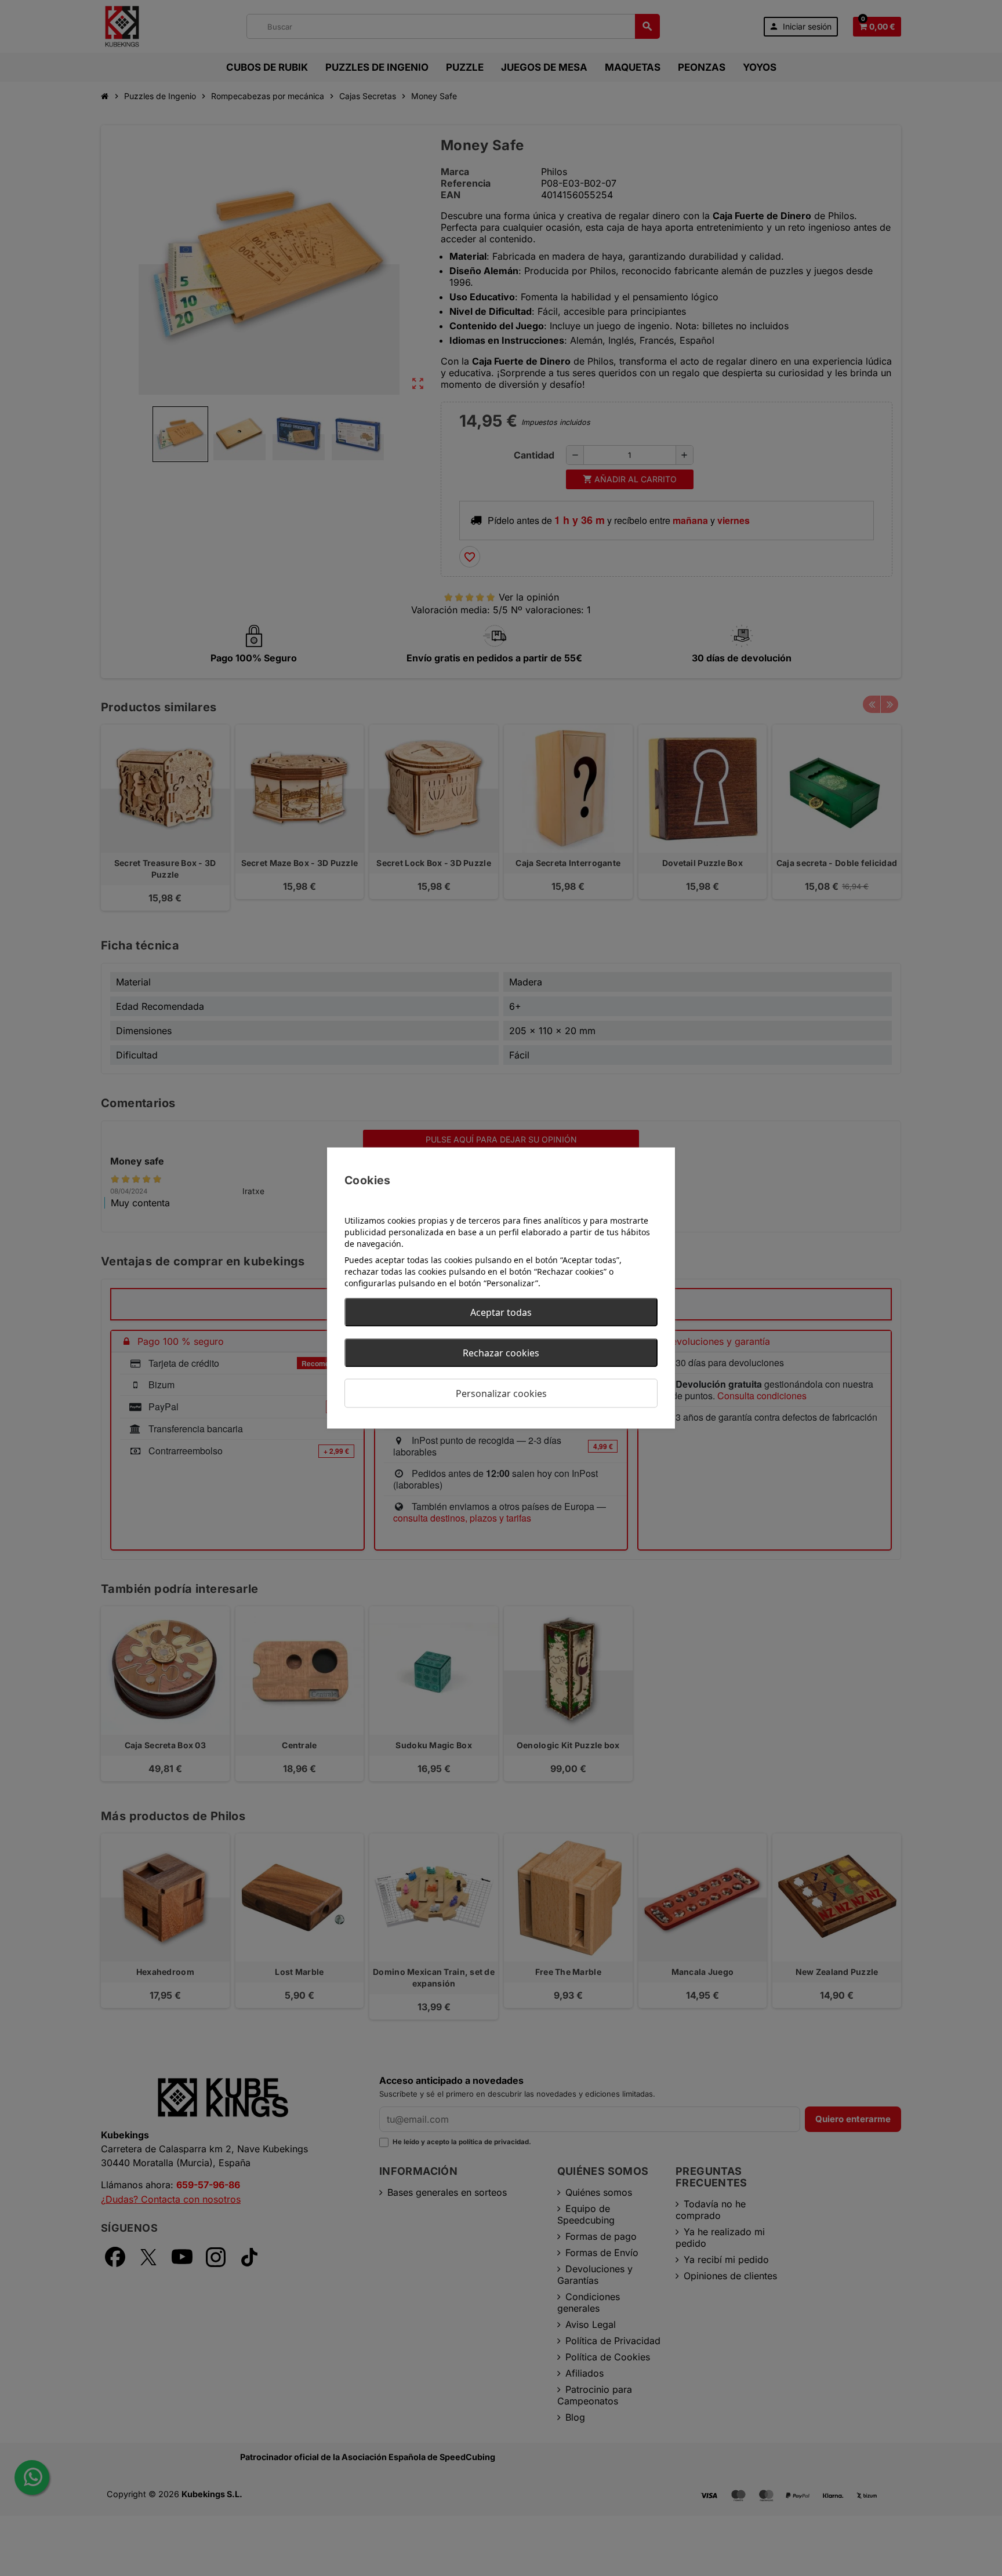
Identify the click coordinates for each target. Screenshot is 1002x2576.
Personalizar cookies (501, 1393)
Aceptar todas (501, 1312)
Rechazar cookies (501, 1353)
